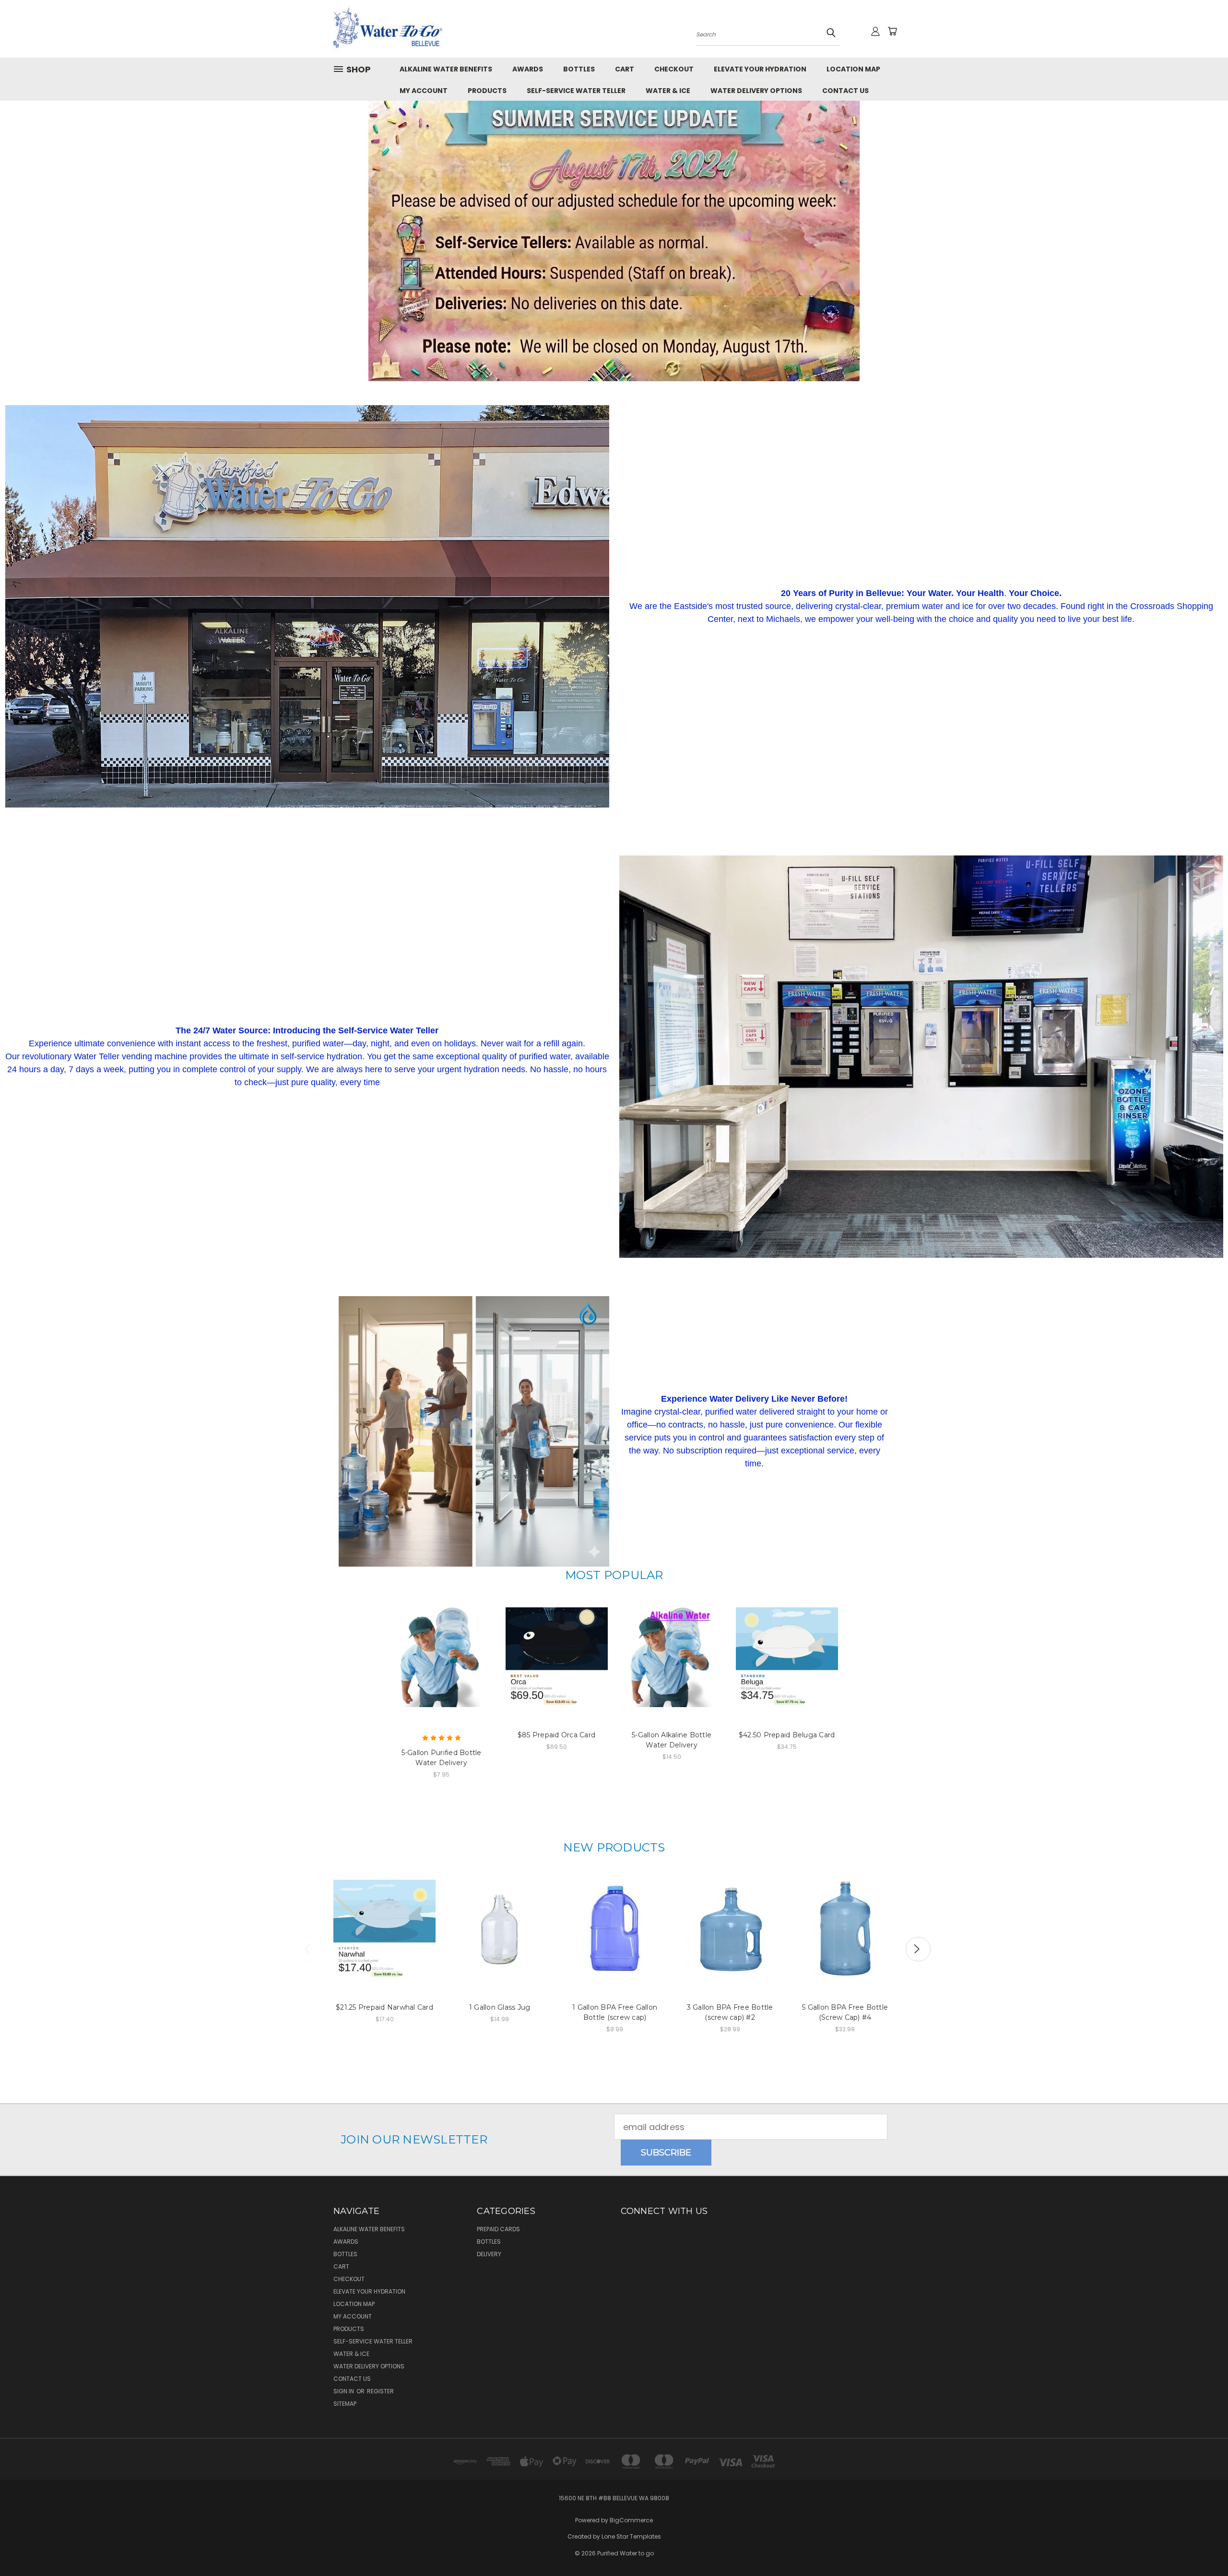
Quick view (442, 1641)
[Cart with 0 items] (892, 31)
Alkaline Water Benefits (446, 69)
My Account (424, 91)
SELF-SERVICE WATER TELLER (576, 91)
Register (380, 2391)
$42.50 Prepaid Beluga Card (787, 1735)
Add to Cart (500, 1939)
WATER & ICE (668, 91)
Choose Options (441, 1667)
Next (918, 1949)
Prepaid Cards (498, 2229)
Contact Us (845, 91)
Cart (625, 69)
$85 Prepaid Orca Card (556, 1735)
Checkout (674, 69)
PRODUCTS (487, 91)
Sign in (344, 2391)
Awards (528, 69)
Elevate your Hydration (760, 69)
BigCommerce (631, 2520)
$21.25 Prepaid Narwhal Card (384, 2007)
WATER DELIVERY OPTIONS (756, 91)
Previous (310, 1949)
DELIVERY (489, 2254)
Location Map (853, 69)
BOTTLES (579, 69)
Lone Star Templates (631, 2536)
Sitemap (345, 2404)
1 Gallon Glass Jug (500, 2007)
